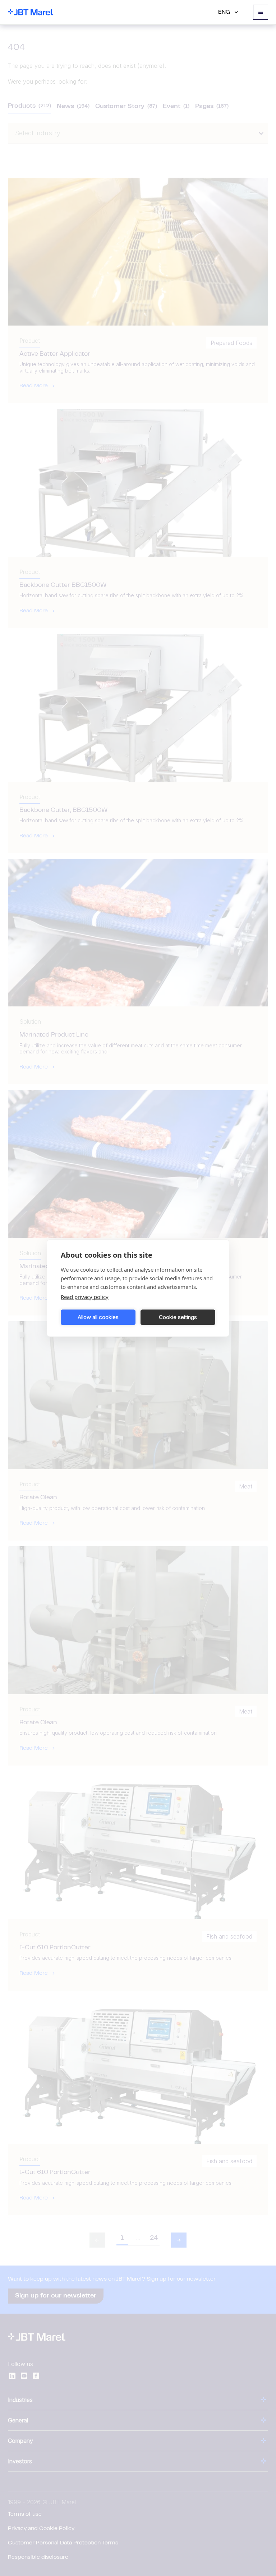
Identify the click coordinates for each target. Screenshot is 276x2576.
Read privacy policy (85, 1296)
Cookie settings (178, 1317)
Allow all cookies (98, 1317)
